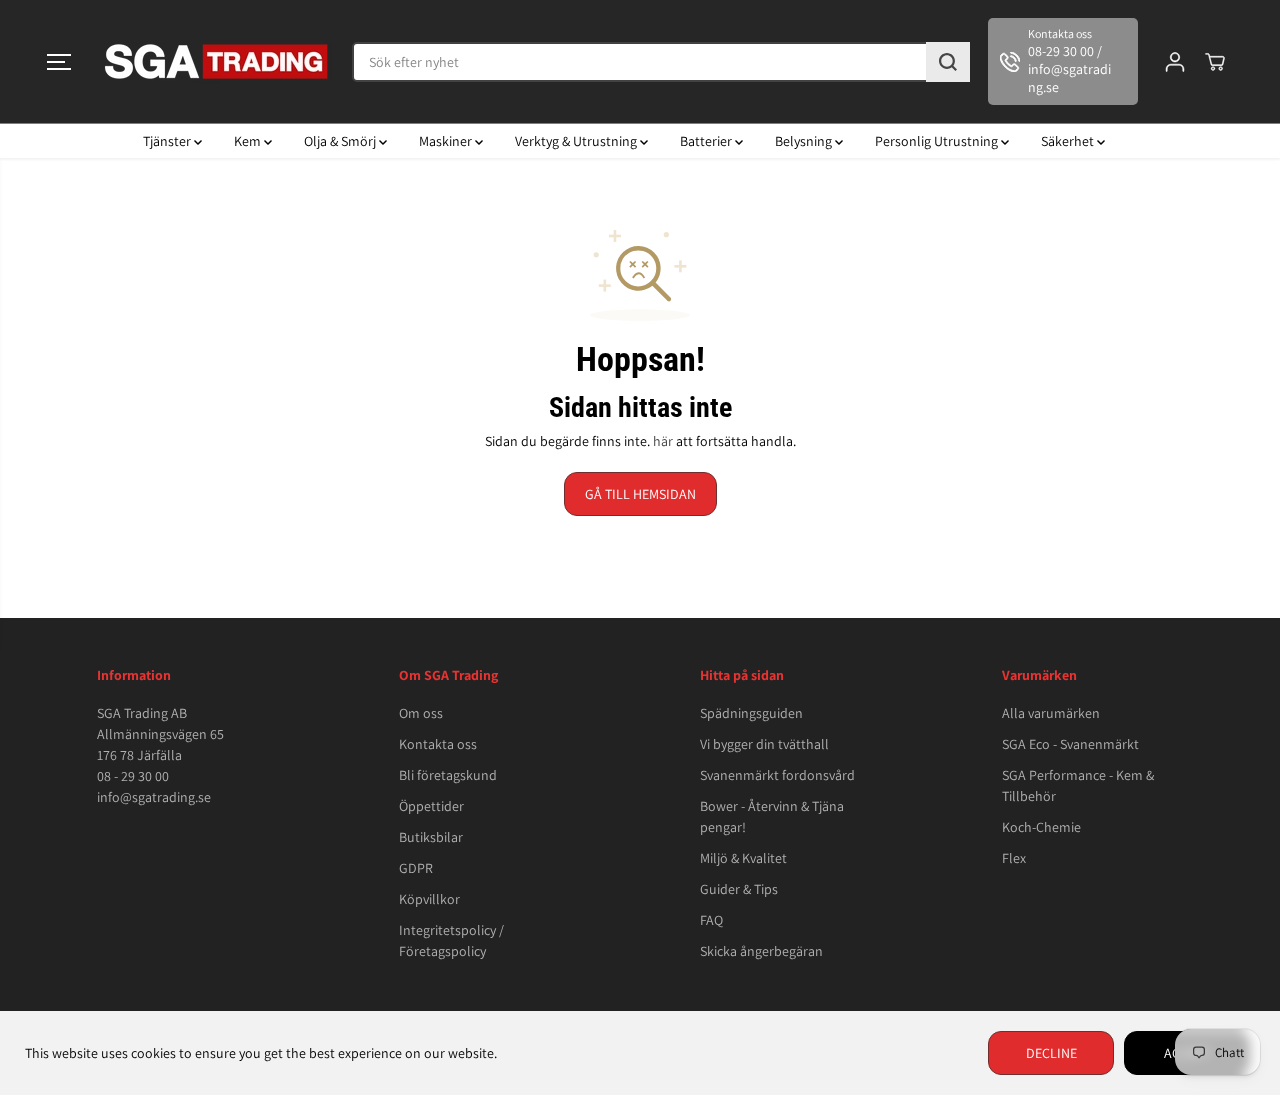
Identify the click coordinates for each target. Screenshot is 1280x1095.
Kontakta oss (438, 744)
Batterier (707, 141)
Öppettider (431, 806)
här (663, 441)
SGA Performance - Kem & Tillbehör (1078, 785)
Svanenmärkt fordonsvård (777, 775)
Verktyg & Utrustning (577, 141)
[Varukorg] (1215, 62)
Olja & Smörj (341, 141)
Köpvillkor (429, 899)
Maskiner (447, 141)
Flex (1014, 858)
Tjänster (168, 141)
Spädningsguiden (751, 713)
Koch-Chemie (1041, 827)
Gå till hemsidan (640, 494)
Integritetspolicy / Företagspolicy (451, 940)
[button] (59, 62)
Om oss (421, 713)
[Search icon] (948, 62)
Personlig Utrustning (938, 141)
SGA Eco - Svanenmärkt (1070, 744)
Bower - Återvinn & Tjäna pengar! (772, 816)
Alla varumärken (1051, 713)
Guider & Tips (739, 889)
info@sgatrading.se (154, 797)
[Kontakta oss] (1063, 61)
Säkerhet (1069, 141)
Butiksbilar (431, 837)
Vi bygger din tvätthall (764, 744)
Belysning (805, 141)
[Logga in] (1175, 62)
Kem (249, 141)
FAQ (711, 920)
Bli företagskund (448, 775)
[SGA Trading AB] (217, 61)
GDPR (416, 868)
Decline (1051, 1053)
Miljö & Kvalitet (743, 858)
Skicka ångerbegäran (761, 951)
